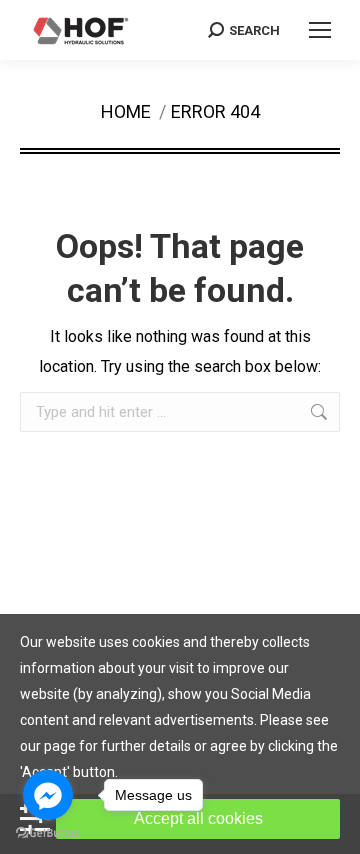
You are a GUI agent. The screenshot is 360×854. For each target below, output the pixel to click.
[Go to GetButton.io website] (48, 833)
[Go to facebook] (48, 795)
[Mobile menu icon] (320, 30)
